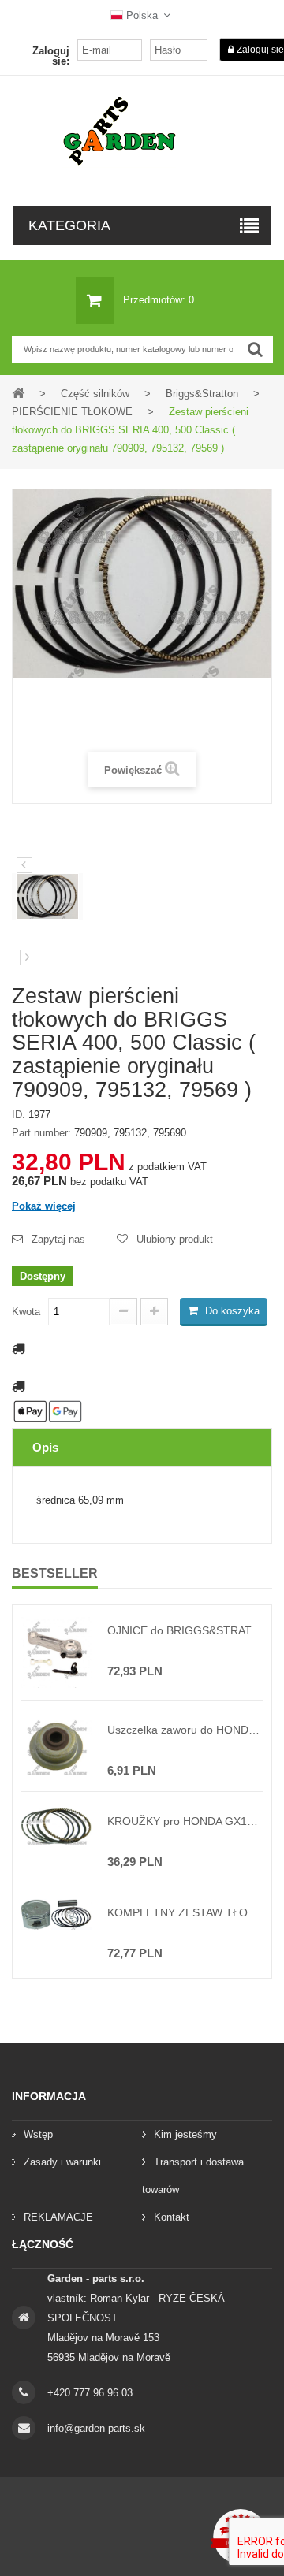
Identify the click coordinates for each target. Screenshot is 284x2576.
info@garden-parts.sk (96, 2428)
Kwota (26, 1312)
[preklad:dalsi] (28, 957)
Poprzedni (24, 865)
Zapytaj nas (58, 1239)
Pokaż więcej (44, 1206)
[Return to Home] (18, 393)
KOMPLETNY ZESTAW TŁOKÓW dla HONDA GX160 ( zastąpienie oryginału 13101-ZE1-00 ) (185, 1912)
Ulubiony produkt (175, 1239)
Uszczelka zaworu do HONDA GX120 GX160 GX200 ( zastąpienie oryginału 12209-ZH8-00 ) (185, 1730)
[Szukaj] (255, 349)
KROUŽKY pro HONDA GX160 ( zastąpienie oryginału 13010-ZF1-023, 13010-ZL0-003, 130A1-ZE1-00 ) (185, 1821)
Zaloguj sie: (51, 56)
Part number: (41, 1133)
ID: (19, 1115)
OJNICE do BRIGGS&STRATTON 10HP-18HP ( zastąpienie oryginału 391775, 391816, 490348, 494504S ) (185, 1630)
